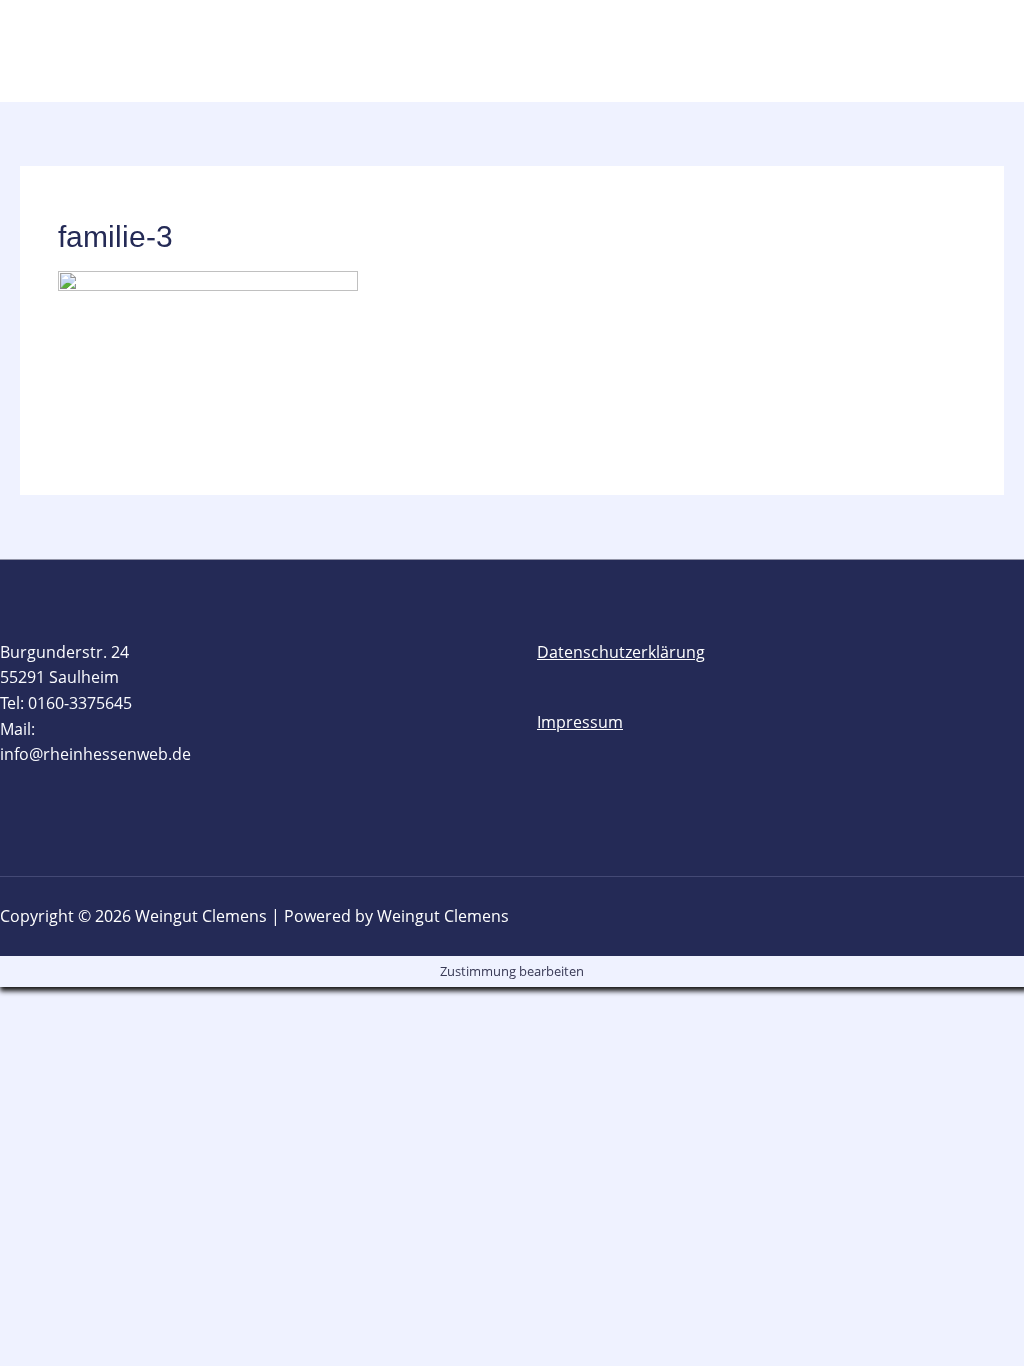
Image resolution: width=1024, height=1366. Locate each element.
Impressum (580, 722)
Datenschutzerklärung (621, 652)
